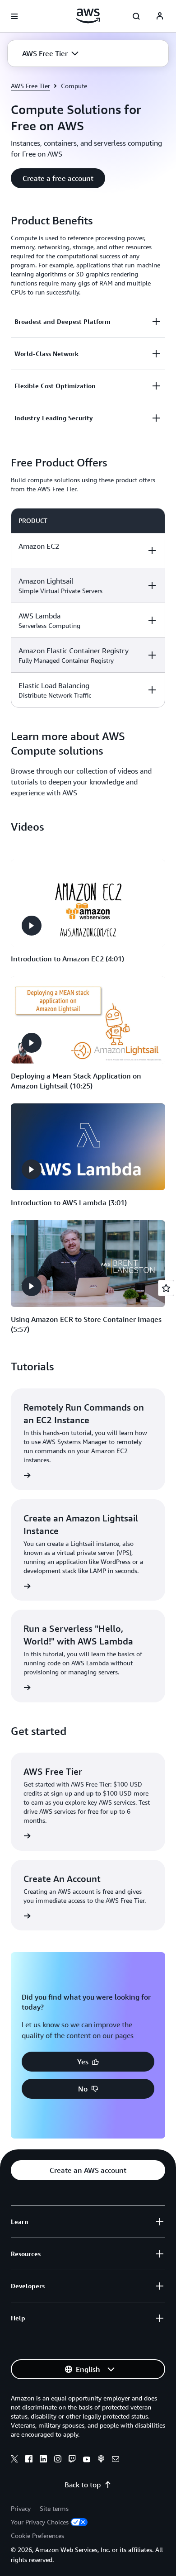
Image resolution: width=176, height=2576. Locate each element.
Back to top (83, 2485)
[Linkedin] (43, 2460)
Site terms (54, 2508)
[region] (88, 608)
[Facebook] (29, 2460)
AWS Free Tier (30, 86)
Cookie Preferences (37, 2536)
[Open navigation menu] (14, 16)
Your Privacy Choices (40, 2522)
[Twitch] (72, 2460)
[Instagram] (58, 2460)
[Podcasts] (101, 2460)
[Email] (116, 2460)
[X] (14, 2460)
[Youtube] (87, 2460)
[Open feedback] (166, 1288)
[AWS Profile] (160, 16)
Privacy (21, 2508)
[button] (50, 53)
